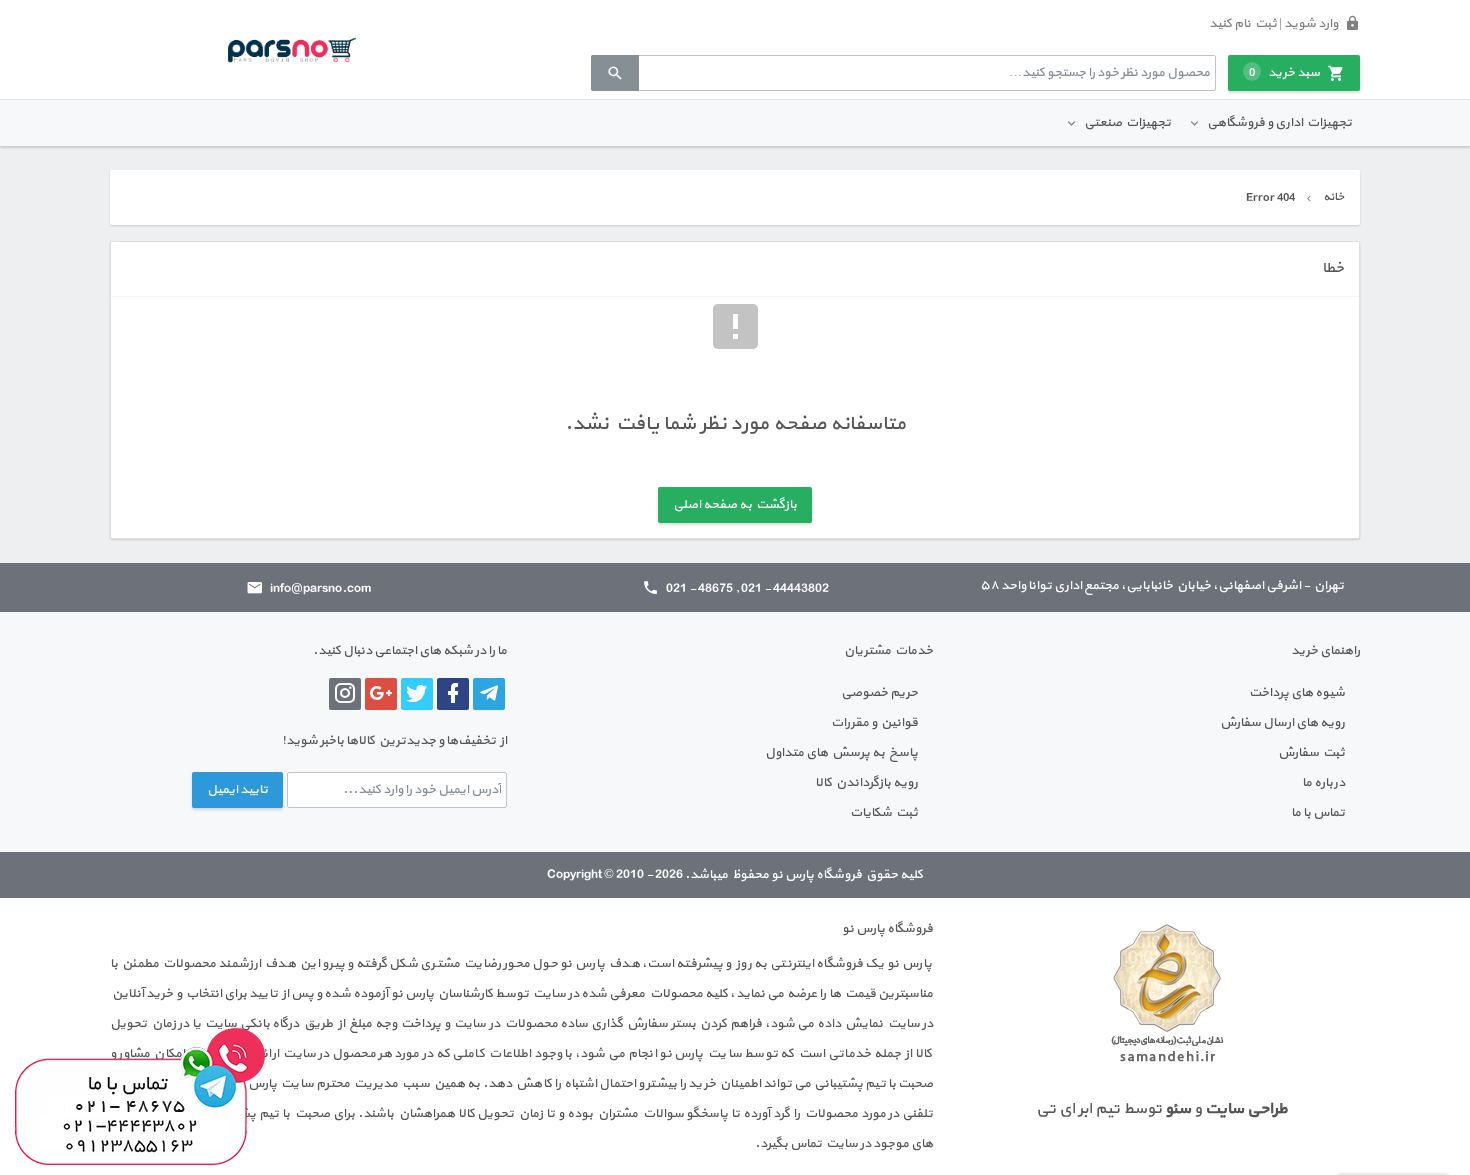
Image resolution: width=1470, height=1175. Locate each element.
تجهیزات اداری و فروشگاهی (1279, 123)
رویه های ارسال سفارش (1282, 723)
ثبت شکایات (884, 813)
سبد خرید (1284, 73)
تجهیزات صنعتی (1127, 123)
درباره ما (1323, 783)
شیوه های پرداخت (1297, 693)
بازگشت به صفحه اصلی (735, 505)
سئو (1178, 1109)
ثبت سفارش (1311, 753)
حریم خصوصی (879, 693)
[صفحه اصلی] (292, 49)
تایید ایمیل (237, 790)
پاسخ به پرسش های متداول (841, 753)
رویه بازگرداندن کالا (866, 783)
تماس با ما (1318, 813)
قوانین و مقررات (874, 723)
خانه (1333, 197)
